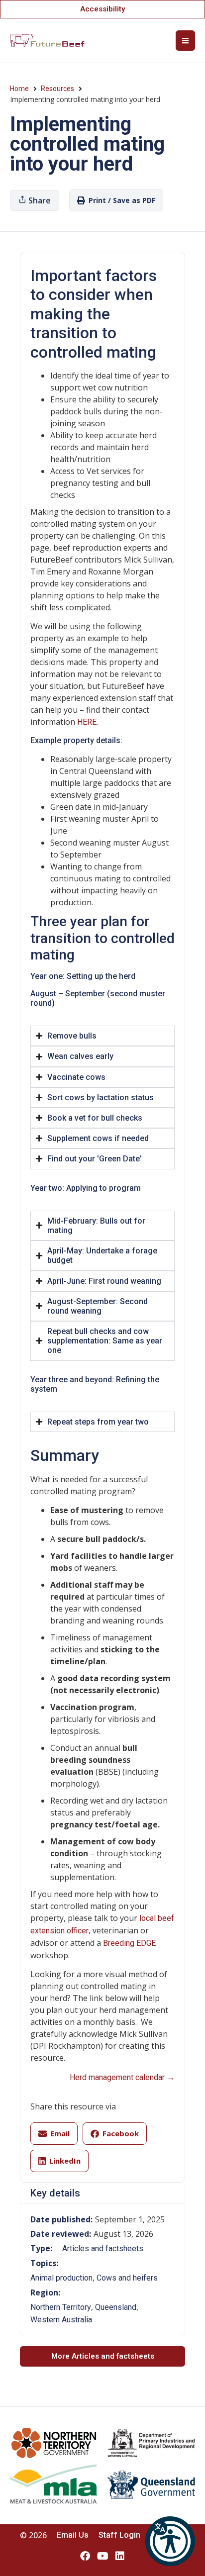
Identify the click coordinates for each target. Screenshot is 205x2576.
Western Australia (61, 2320)
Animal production (61, 2278)
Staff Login (119, 2535)
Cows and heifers (127, 2278)
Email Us (73, 2535)
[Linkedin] (120, 2556)
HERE (87, 722)
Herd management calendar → (122, 2077)
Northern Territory (61, 2307)
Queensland (116, 2307)
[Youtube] (102, 2556)
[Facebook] (85, 2556)
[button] (170, 2541)
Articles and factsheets (103, 2248)
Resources (57, 89)
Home (19, 89)
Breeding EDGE (129, 1943)
